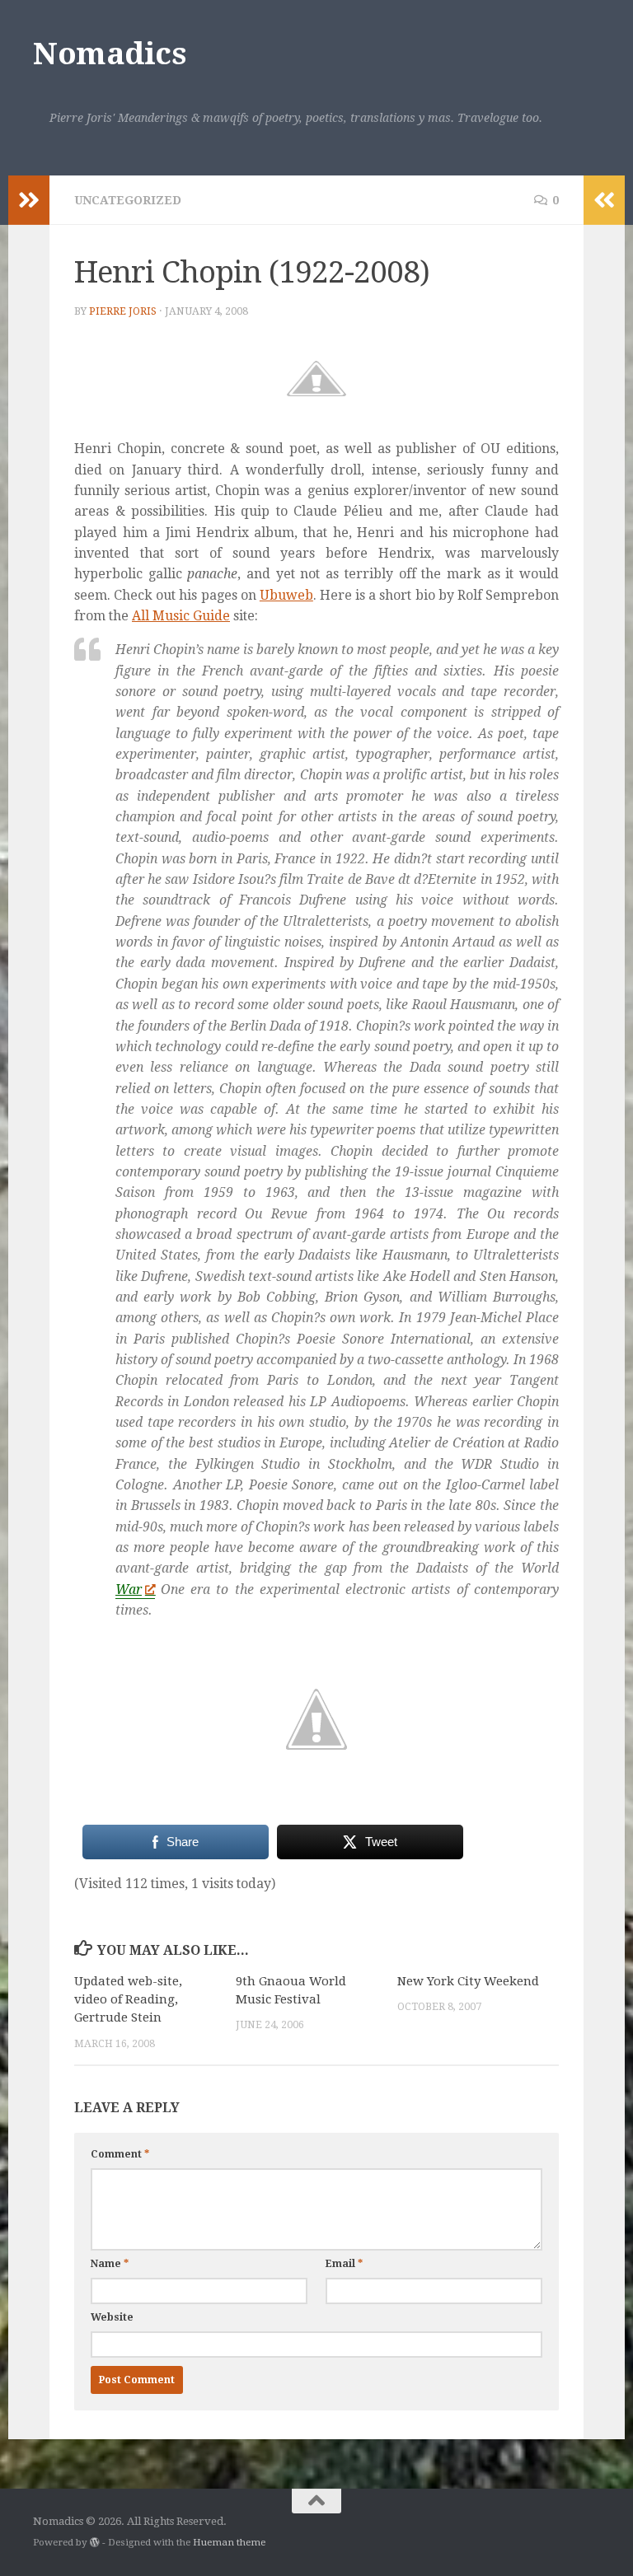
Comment (120, 2154)
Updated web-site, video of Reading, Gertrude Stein (128, 2000)
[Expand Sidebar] (29, 200)
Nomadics (109, 54)
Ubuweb (286, 595)
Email (344, 2264)
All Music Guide (181, 616)
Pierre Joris (123, 311)
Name (110, 2264)
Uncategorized (128, 200)
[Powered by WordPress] (95, 2542)
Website (112, 2317)
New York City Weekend (468, 1981)
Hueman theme (229, 2542)
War (129, 1590)
